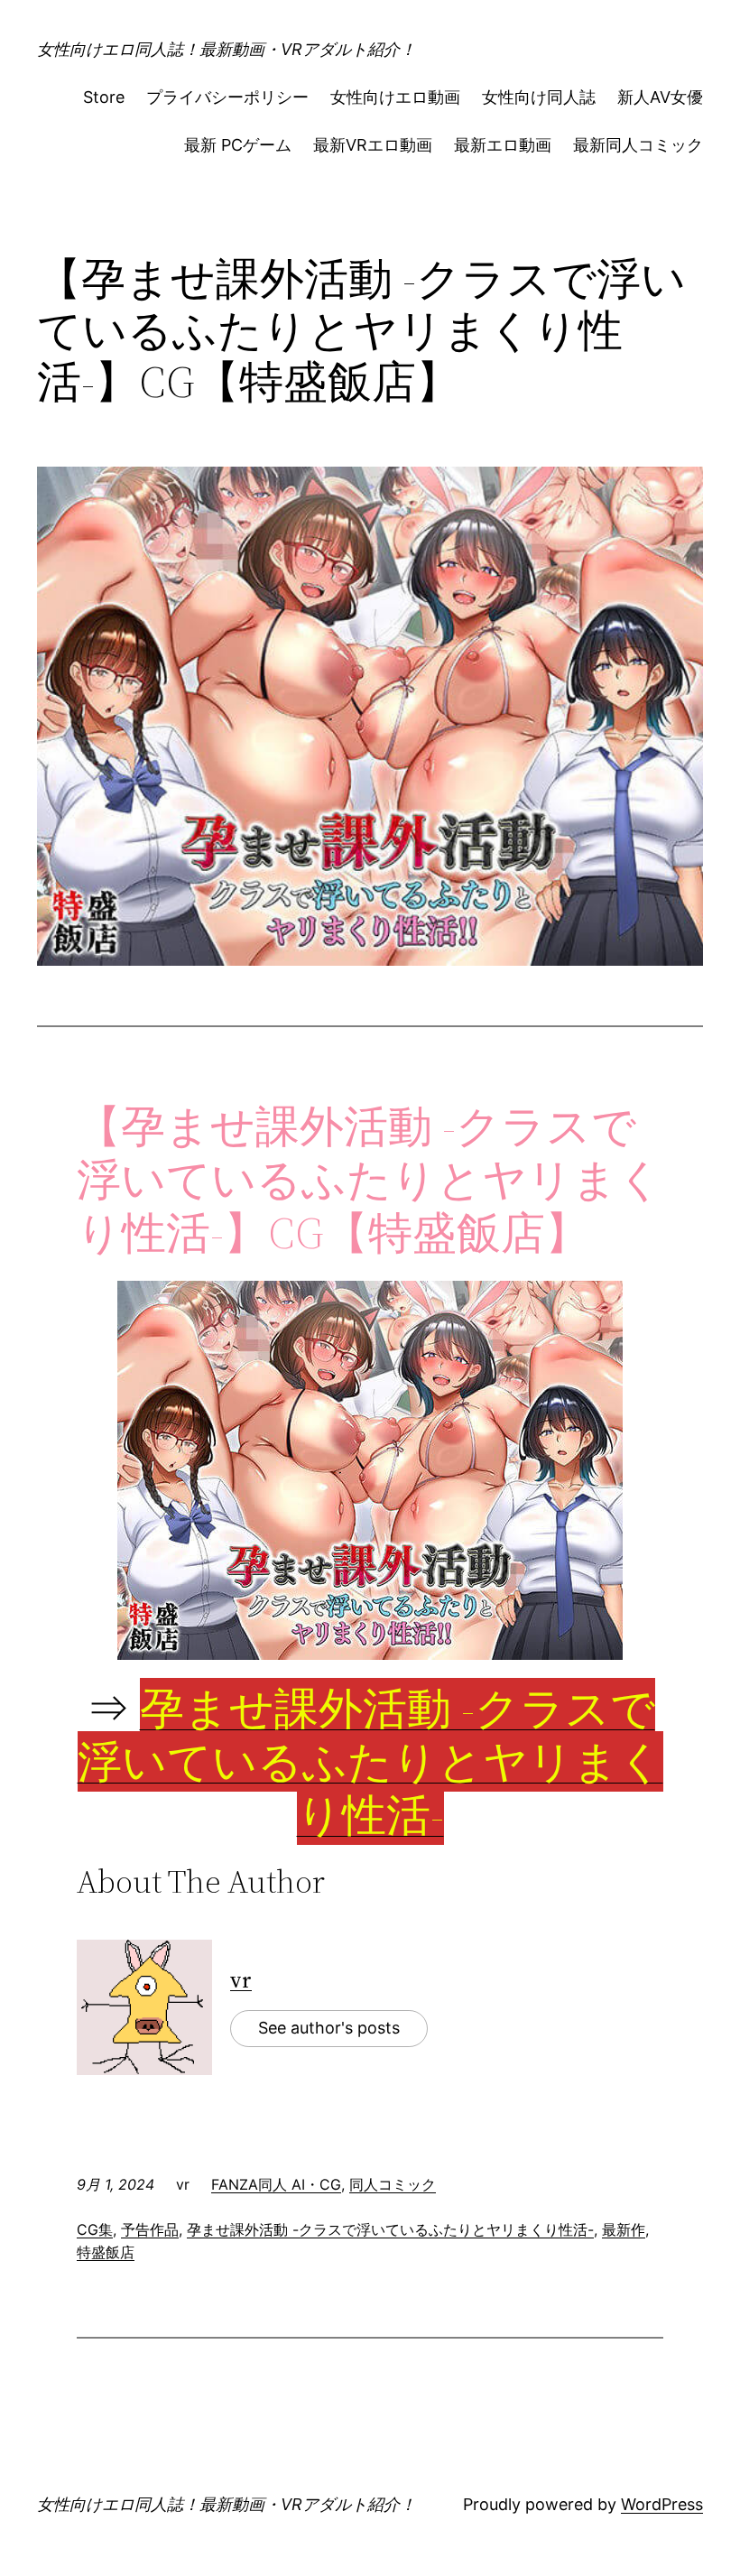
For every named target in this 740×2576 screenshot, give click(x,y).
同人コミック (393, 2184)
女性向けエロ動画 (395, 97)
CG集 (95, 2229)
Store (104, 97)
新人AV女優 (660, 97)
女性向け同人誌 (539, 97)
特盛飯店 (106, 2252)
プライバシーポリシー (227, 97)
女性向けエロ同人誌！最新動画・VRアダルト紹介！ (227, 49)
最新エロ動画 (503, 145)
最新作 (624, 2229)
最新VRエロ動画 (373, 145)
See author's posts (329, 2028)
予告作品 (150, 2229)
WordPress (662, 2504)
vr (241, 1980)
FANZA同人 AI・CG (276, 2184)
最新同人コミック (638, 145)
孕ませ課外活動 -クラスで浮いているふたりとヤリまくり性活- (390, 2229)
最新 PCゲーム (238, 145)
